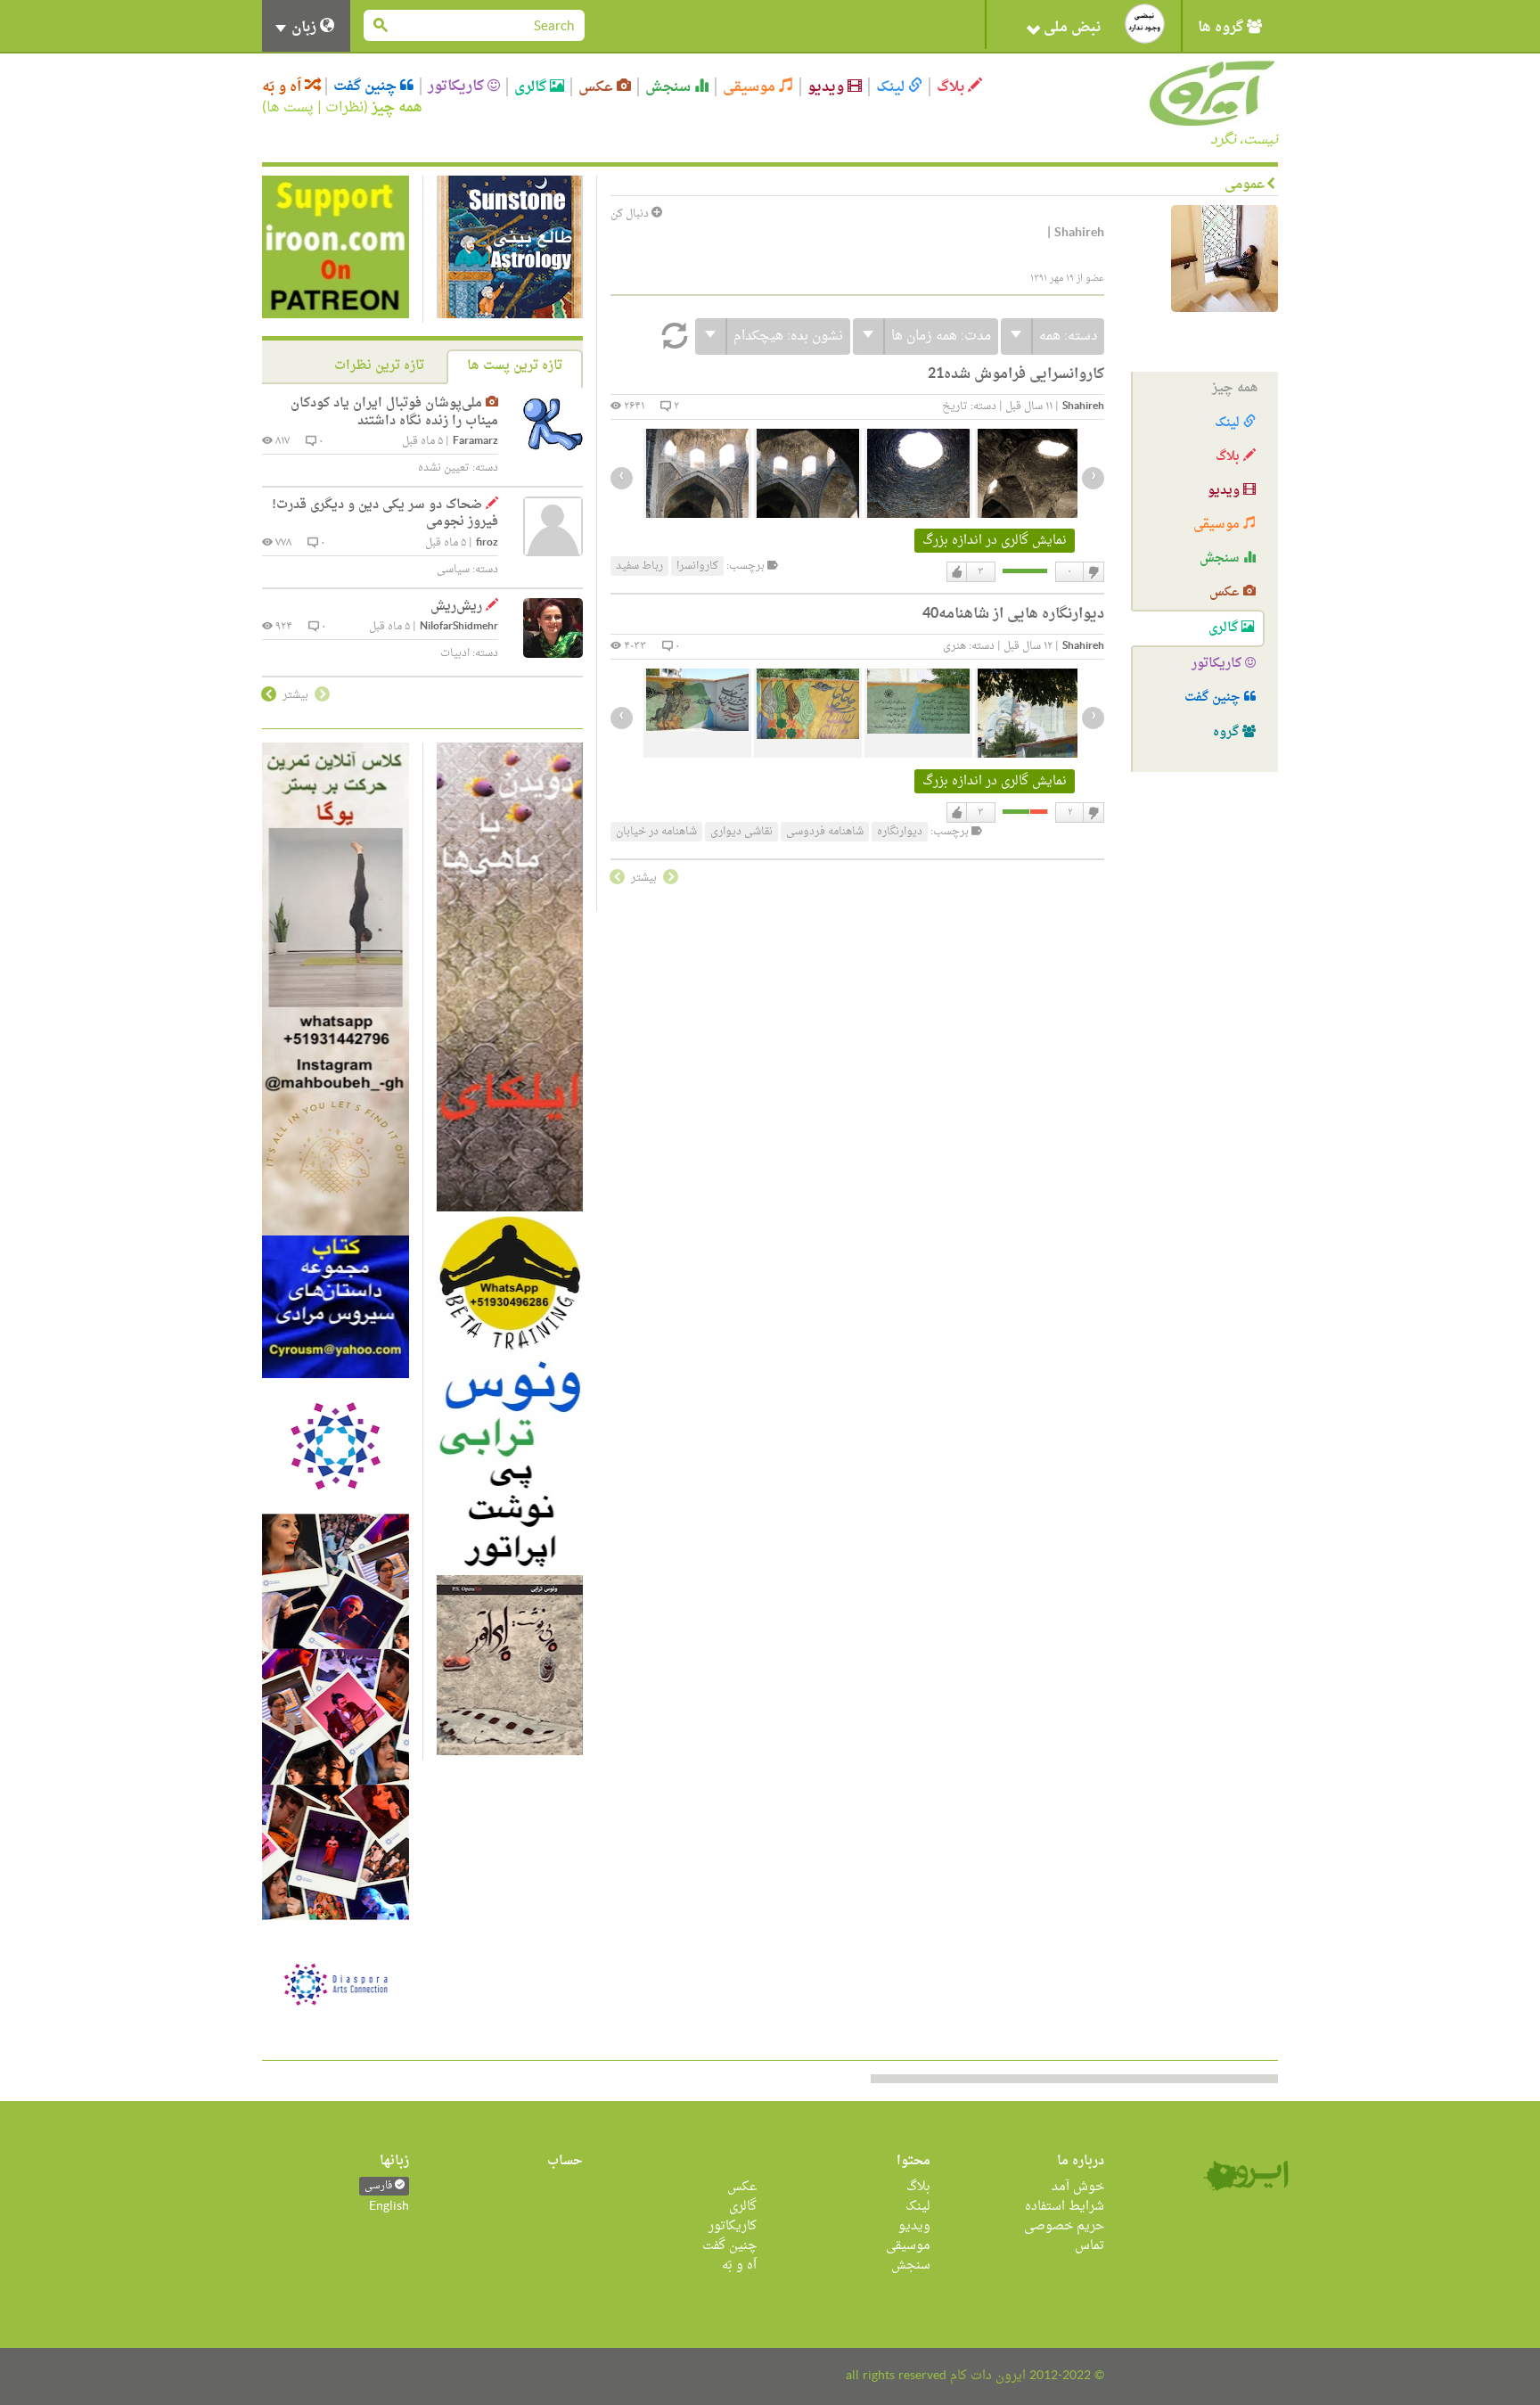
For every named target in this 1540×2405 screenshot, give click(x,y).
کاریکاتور (458, 86)
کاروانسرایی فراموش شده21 (1016, 374)
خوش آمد (1078, 2187)
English (389, 2207)
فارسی (380, 2186)
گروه (1228, 732)
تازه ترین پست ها (515, 366)
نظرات (344, 108)
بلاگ (952, 87)
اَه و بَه (283, 87)
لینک (892, 87)
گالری (532, 87)
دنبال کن (631, 214)
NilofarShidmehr (459, 627)
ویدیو (827, 87)
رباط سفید (639, 566)
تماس (1089, 2246)
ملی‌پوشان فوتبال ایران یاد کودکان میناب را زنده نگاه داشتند (394, 412)
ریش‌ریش (456, 607)
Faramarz (475, 442)
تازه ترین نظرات (379, 366)
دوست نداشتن (1093, 572)
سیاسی (453, 570)
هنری (954, 646)
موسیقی (751, 87)
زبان (304, 28)
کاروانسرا (697, 566)
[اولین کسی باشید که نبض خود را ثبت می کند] (1145, 24)
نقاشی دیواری (741, 832)
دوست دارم (957, 572)
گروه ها (1222, 28)
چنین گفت (367, 86)
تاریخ (955, 406)
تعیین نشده (444, 468)
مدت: (941, 337)
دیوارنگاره (900, 832)
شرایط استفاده (1065, 2207)
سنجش (670, 87)
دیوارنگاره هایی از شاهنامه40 (1013, 614)
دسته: (1068, 337)
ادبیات (455, 653)
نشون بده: (788, 337)
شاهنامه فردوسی (825, 832)
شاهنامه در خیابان (656, 832)
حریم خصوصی (1064, 2226)
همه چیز (397, 108)
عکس (598, 87)
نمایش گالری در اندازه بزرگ (995, 541)
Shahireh (1083, 407)
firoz (487, 543)
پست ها (290, 108)
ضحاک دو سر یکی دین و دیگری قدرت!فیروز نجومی (385, 514)
